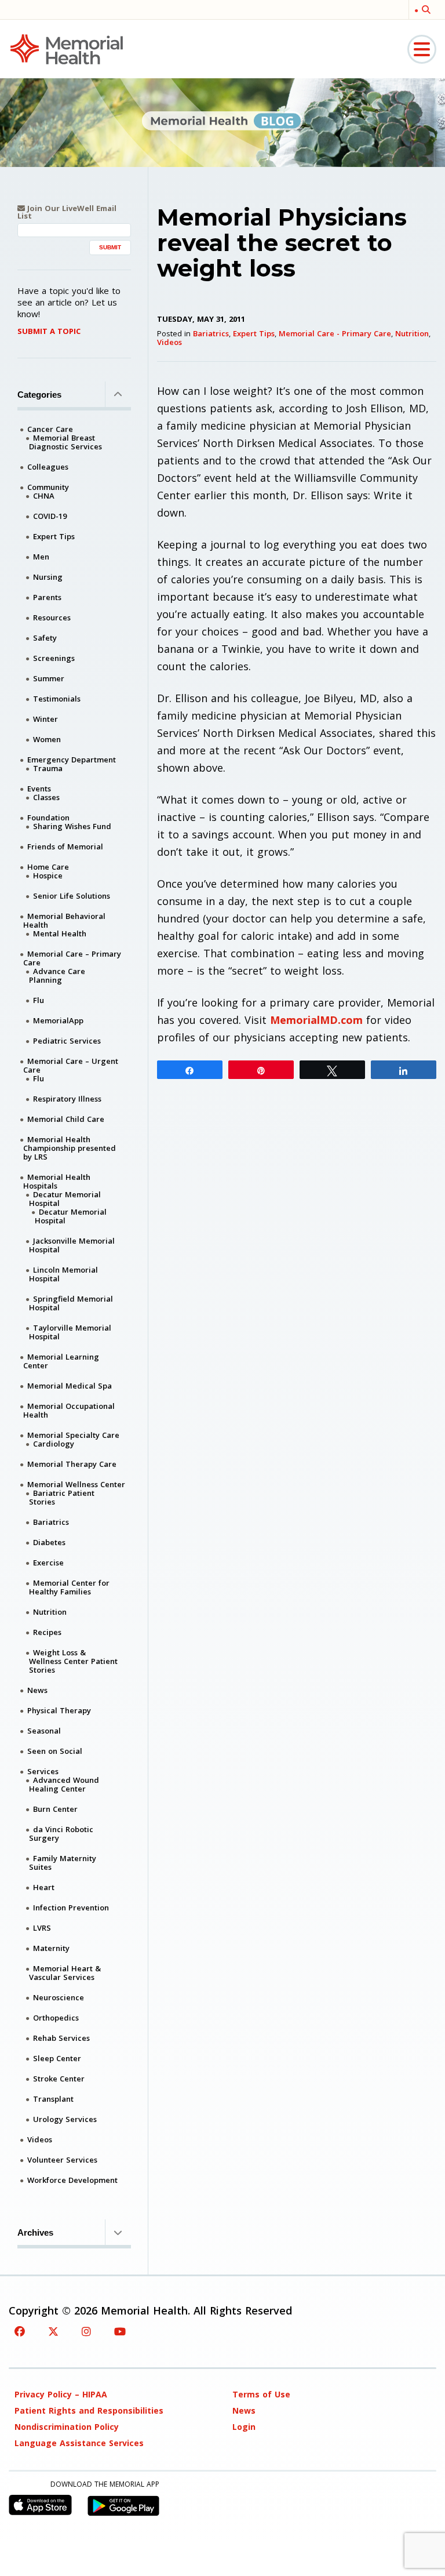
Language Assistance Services (79, 2443)
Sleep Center (57, 2058)
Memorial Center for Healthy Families (69, 1587)
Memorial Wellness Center (76, 1484)
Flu (39, 1000)
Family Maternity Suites (63, 1863)
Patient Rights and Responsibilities (89, 2410)
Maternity (51, 1948)
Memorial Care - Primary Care (335, 333)
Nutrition (412, 333)
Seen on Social (55, 1751)
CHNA (44, 496)
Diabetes (49, 1542)
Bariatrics (211, 333)
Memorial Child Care (66, 1119)
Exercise (48, 1563)
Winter (45, 719)
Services (43, 1771)
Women (47, 739)
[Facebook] (20, 2331)
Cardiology (54, 1444)
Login (244, 2427)
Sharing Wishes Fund (72, 826)
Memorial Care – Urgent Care (71, 1065)
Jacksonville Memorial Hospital (72, 1245)
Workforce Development (72, 2180)
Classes (46, 797)
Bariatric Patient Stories (62, 1497)
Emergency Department (72, 760)
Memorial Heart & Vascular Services (65, 1973)
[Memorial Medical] (67, 48)
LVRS (42, 1928)
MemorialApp (58, 1020)
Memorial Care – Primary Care (72, 958)
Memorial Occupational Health (69, 1410)
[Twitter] (53, 2331)
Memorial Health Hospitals (57, 1181)
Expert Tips (254, 333)
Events (39, 789)
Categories (39, 395)
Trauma (48, 768)
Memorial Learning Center (61, 1361)
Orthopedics (56, 2018)
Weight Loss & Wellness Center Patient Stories (73, 1661)
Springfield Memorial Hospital (71, 1303)
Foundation (48, 818)
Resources (52, 617)
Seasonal (44, 1731)
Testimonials (57, 699)
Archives (35, 2232)
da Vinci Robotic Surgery (61, 1834)
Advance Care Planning (57, 975)
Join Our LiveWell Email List (67, 212)
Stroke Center (59, 2079)
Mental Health (60, 933)
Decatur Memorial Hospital (65, 1199)
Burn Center (55, 1809)
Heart (44, 1887)
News (37, 1690)
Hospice (48, 875)
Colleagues (48, 467)
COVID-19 (50, 516)
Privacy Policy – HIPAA (61, 2394)
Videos (169, 342)
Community (48, 487)
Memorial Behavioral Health (64, 920)
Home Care (48, 867)
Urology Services (65, 2119)
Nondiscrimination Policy (67, 2427)
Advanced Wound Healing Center (64, 1784)
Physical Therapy (59, 1710)
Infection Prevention (71, 1908)
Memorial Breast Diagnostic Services (65, 442)
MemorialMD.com (316, 1020)
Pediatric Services (67, 1041)
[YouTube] (120, 2331)
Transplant (53, 2099)
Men (41, 557)
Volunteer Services (62, 2160)
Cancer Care (50, 429)
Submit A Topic (49, 331)
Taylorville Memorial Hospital (70, 1332)
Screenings (54, 658)
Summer (49, 678)
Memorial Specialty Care (73, 1435)
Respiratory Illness (67, 1099)
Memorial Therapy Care (72, 1464)
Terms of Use (261, 2394)
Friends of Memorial (65, 846)
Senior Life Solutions (72, 896)
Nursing (48, 577)
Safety (45, 638)
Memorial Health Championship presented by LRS (70, 1148)
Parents (47, 597)
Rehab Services (61, 2038)
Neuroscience (59, 1997)
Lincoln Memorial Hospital (63, 1274)
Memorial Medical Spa (70, 1386)
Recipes (47, 1632)
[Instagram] (86, 2331)
